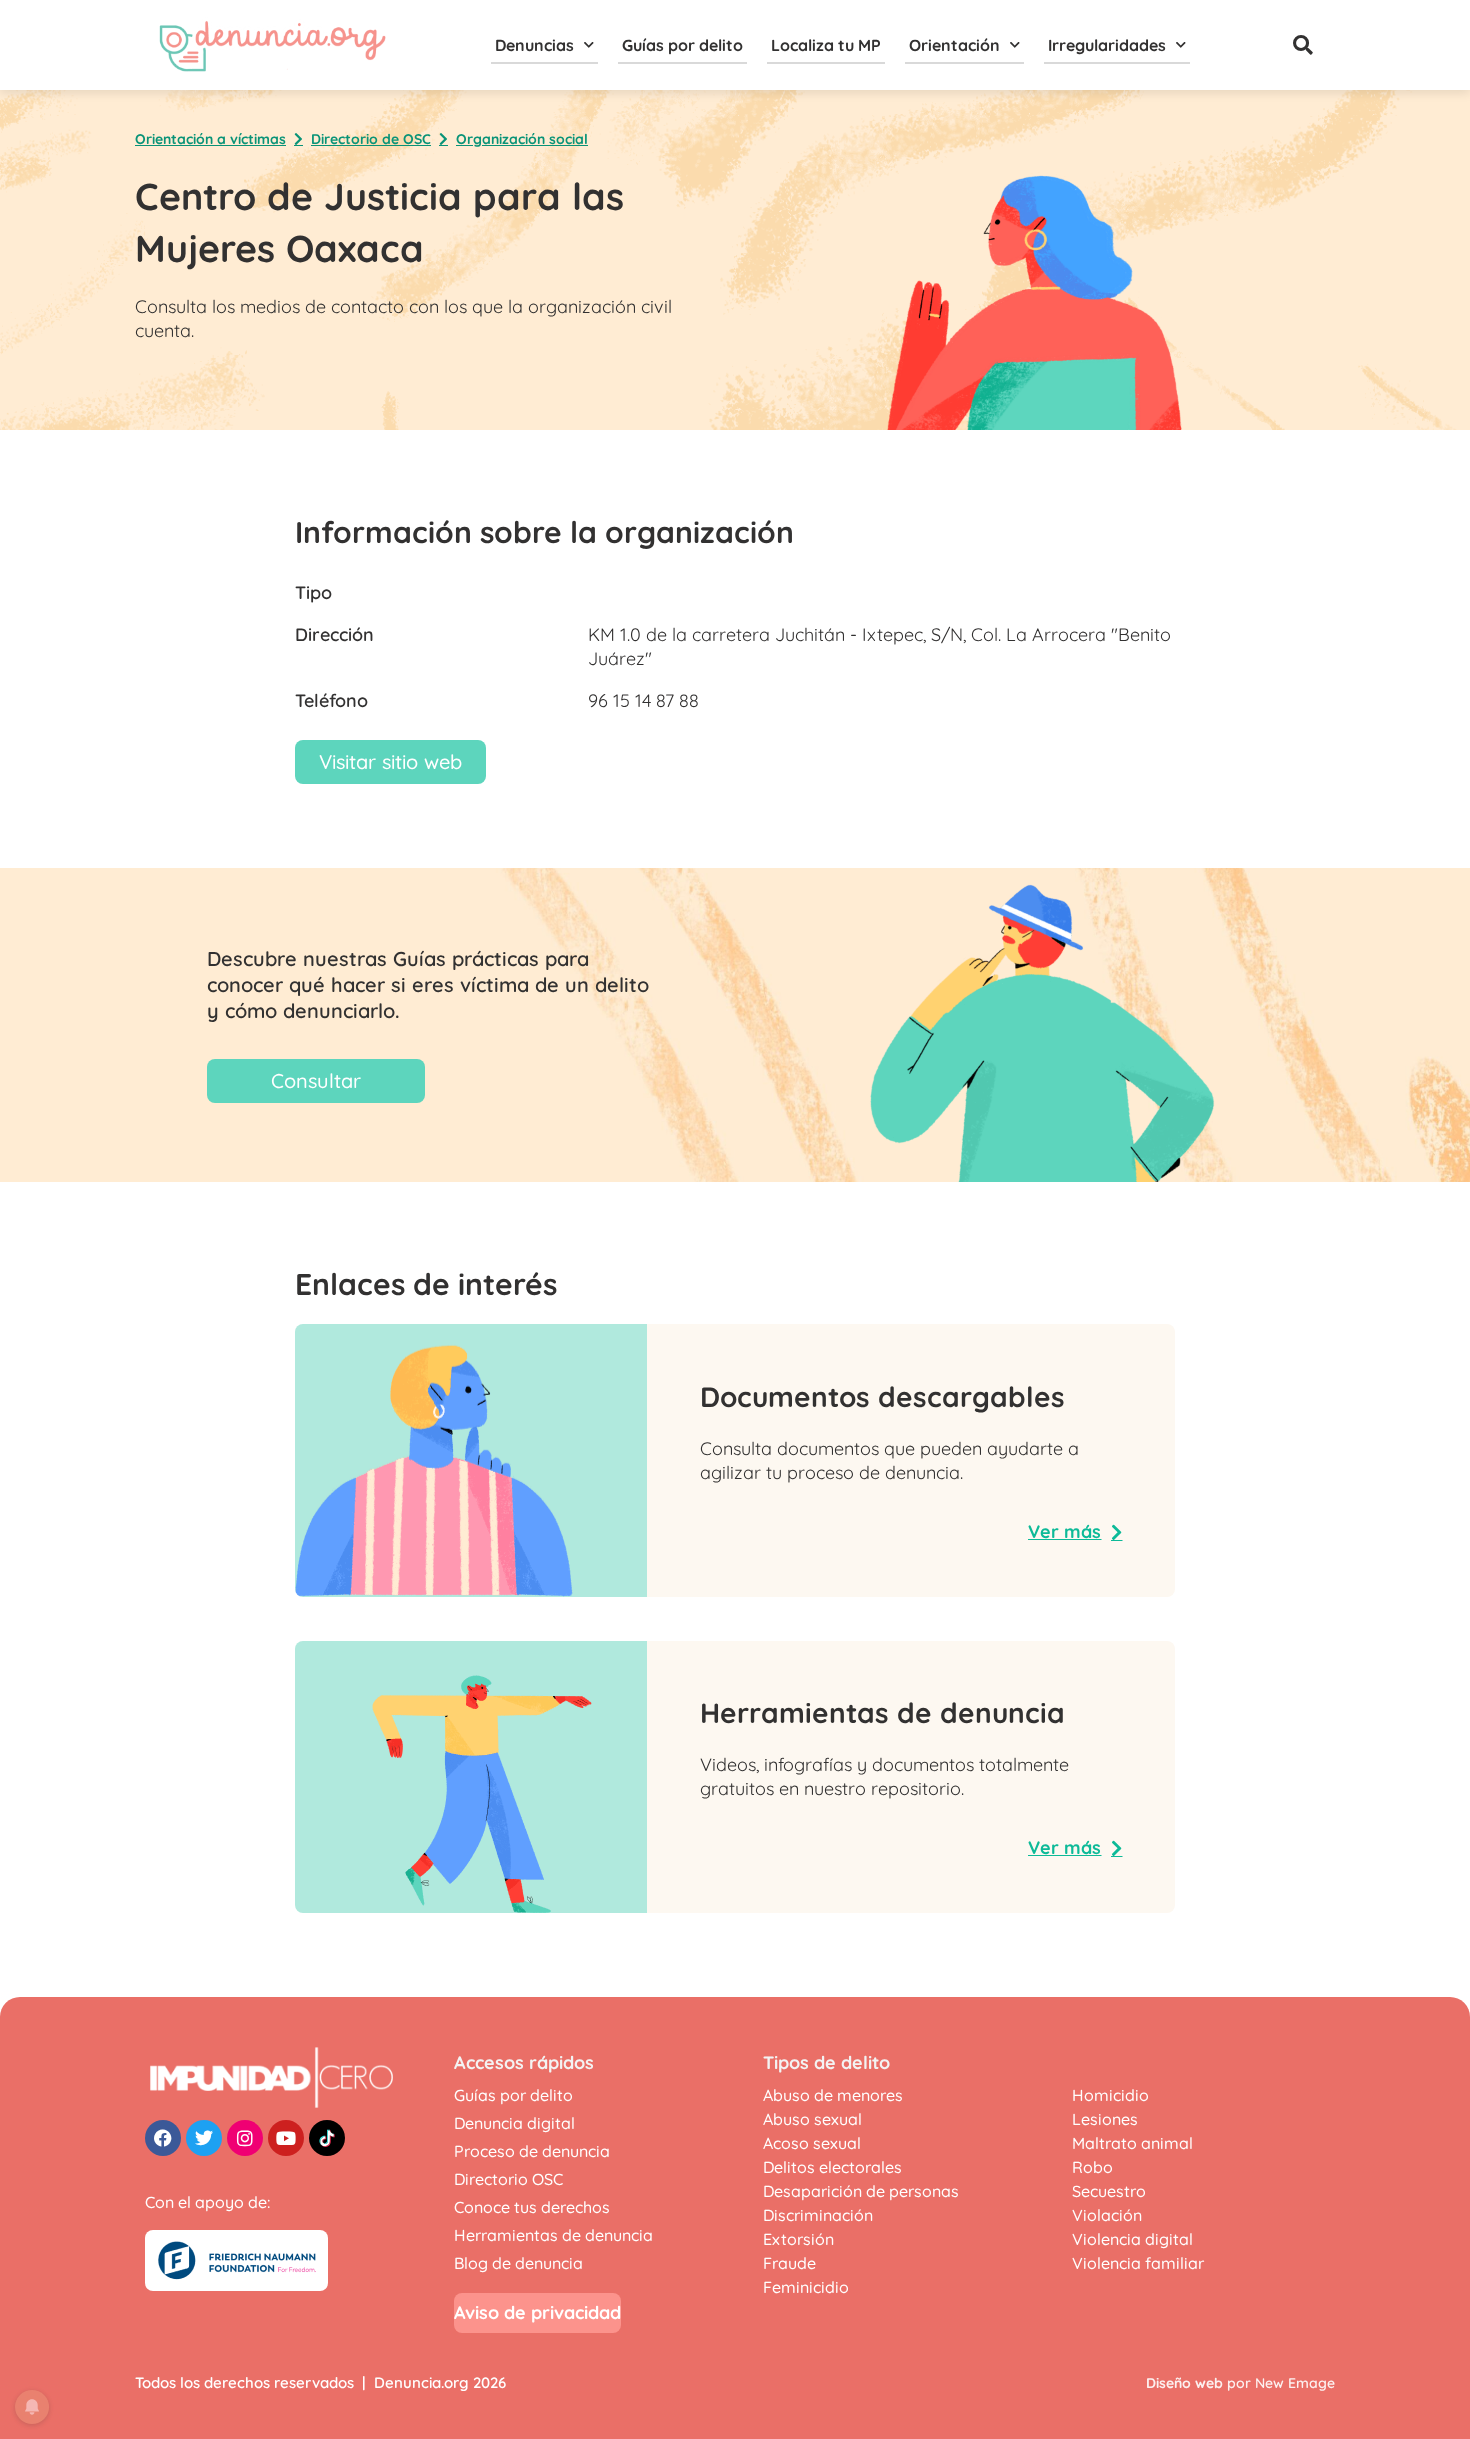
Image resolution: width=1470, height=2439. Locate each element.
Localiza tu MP (826, 45)
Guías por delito (682, 45)
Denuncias (534, 45)
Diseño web (1184, 2383)
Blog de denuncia (518, 2263)
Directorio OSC (508, 2179)
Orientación (954, 45)
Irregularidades (1107, 45)
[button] (1303, 45)
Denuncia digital (514, 2123)
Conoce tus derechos (532, 2207)
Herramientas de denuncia (553, 2235)
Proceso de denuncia (532, 2151)
